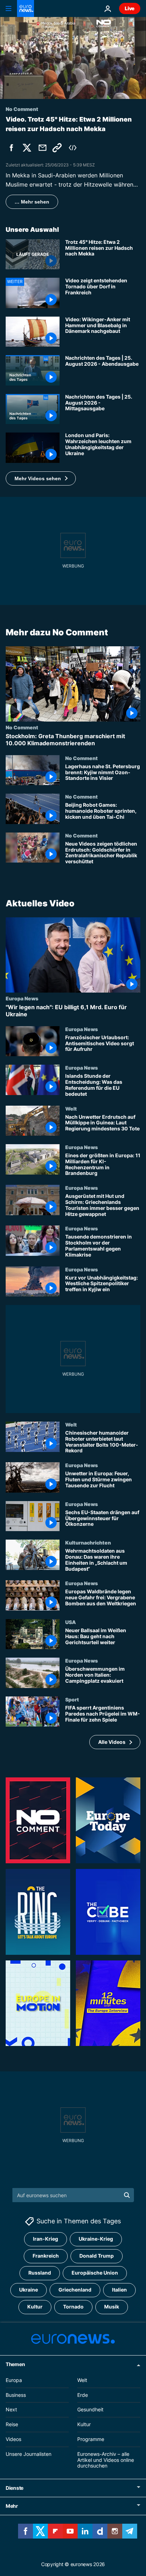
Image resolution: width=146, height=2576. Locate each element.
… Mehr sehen (32, 202)
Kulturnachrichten (88, 1542)
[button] (41, 478)
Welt (71, 1108)
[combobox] (73, 2195)
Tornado (73, 2307)
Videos (13, 2439)
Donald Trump (97, 2256)
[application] (73, 58)
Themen (15, 2364)
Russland (40, 2273)
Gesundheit (90, 2410)
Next (11, 2410)
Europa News (22, 998)
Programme (91, 2439)
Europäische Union (95, 2273)
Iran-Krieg (46, 2239)
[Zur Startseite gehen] (26, 8)
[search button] (127, 2195)
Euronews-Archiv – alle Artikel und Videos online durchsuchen (106, 2460)
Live (130, 8)
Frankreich (46, 2256)
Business (16, 2395)
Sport (72, 1699)
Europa (14, 2380)
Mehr (12, 2506)
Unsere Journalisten (29, 2454)
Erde (83, 2395)
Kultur (35, 2307)
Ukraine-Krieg (96, 2239)
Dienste (15, 2488)
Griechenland (75, 2290)
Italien (119, 2290)
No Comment (22, 727)
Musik (112, 2307)
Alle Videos (112, 1742)
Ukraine (29, 2290)
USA (71, 1622)
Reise (12, 2424)
